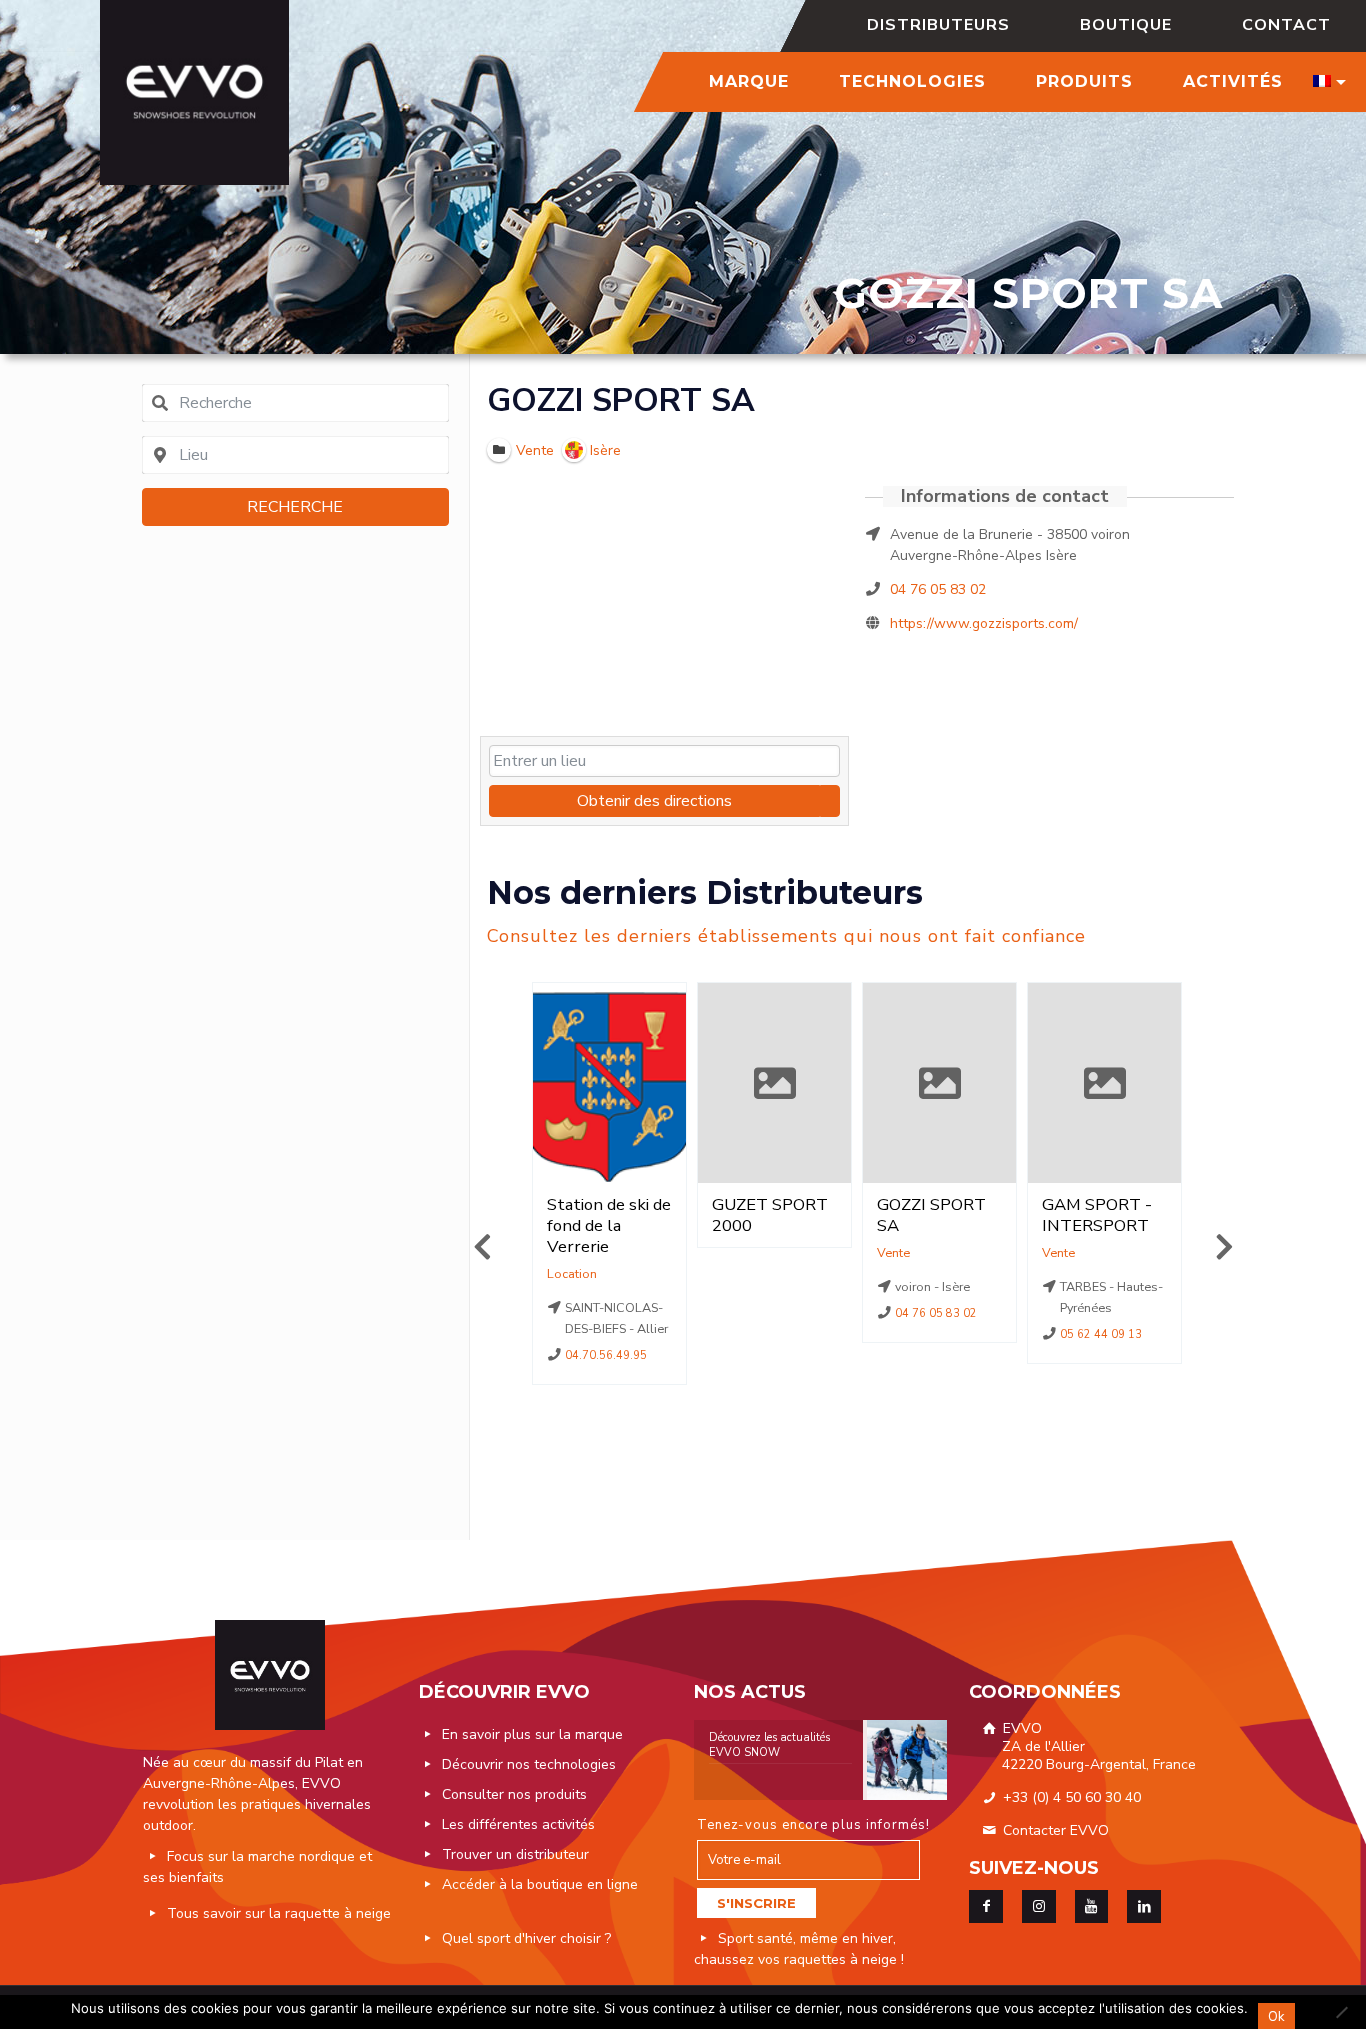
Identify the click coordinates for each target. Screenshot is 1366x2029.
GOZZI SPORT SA (621, 400)
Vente (893, 1252)
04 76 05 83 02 (938, 589)
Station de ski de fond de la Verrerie (609, 1225)
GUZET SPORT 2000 (770, 1215)
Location (572, 1273)
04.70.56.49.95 (607, 1355)
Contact (1286, 25)
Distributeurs (938, 25)
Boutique (1126, 25)
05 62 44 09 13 (1102, 1334)
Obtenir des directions (654, 801)
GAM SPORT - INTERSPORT (1097, 1215)
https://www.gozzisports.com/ (984, 623)
